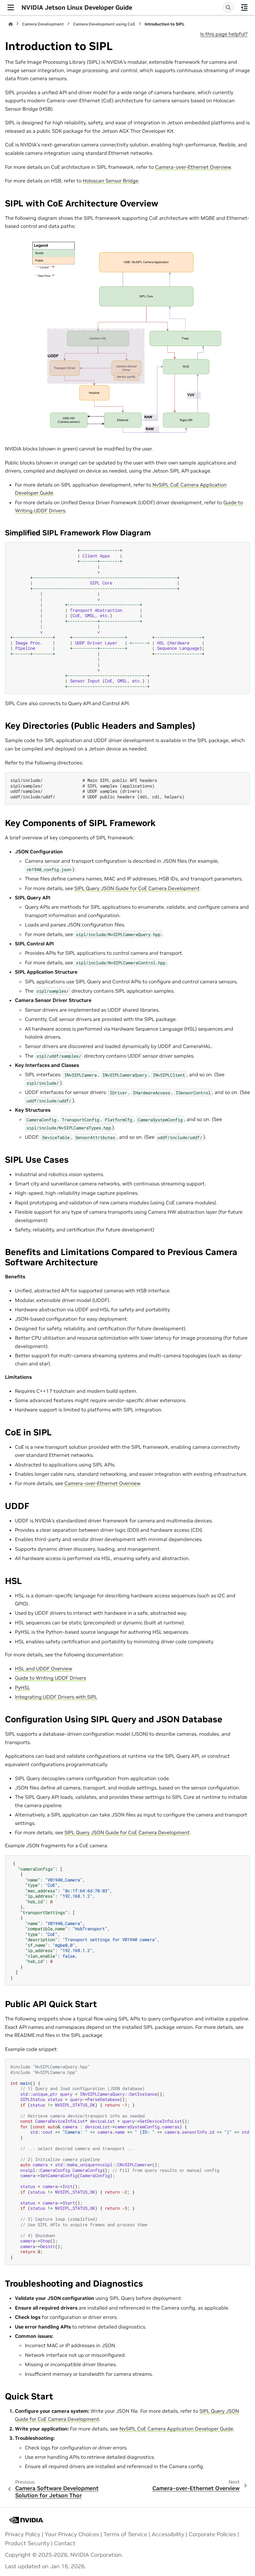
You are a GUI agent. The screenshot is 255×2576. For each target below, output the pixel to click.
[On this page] (244, 7)
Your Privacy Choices (72, 2534)
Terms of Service (125, 2534)
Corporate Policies (212, 2534)
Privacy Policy (23, 2534)
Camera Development (43, 24)
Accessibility (168, 2534)
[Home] (11, 24)
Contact (65, 2543)
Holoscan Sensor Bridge (111, 181)
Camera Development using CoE (104, 24)
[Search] (228, 7)
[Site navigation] (11, 7)
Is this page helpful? (224, 34)
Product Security (27, 2543)
